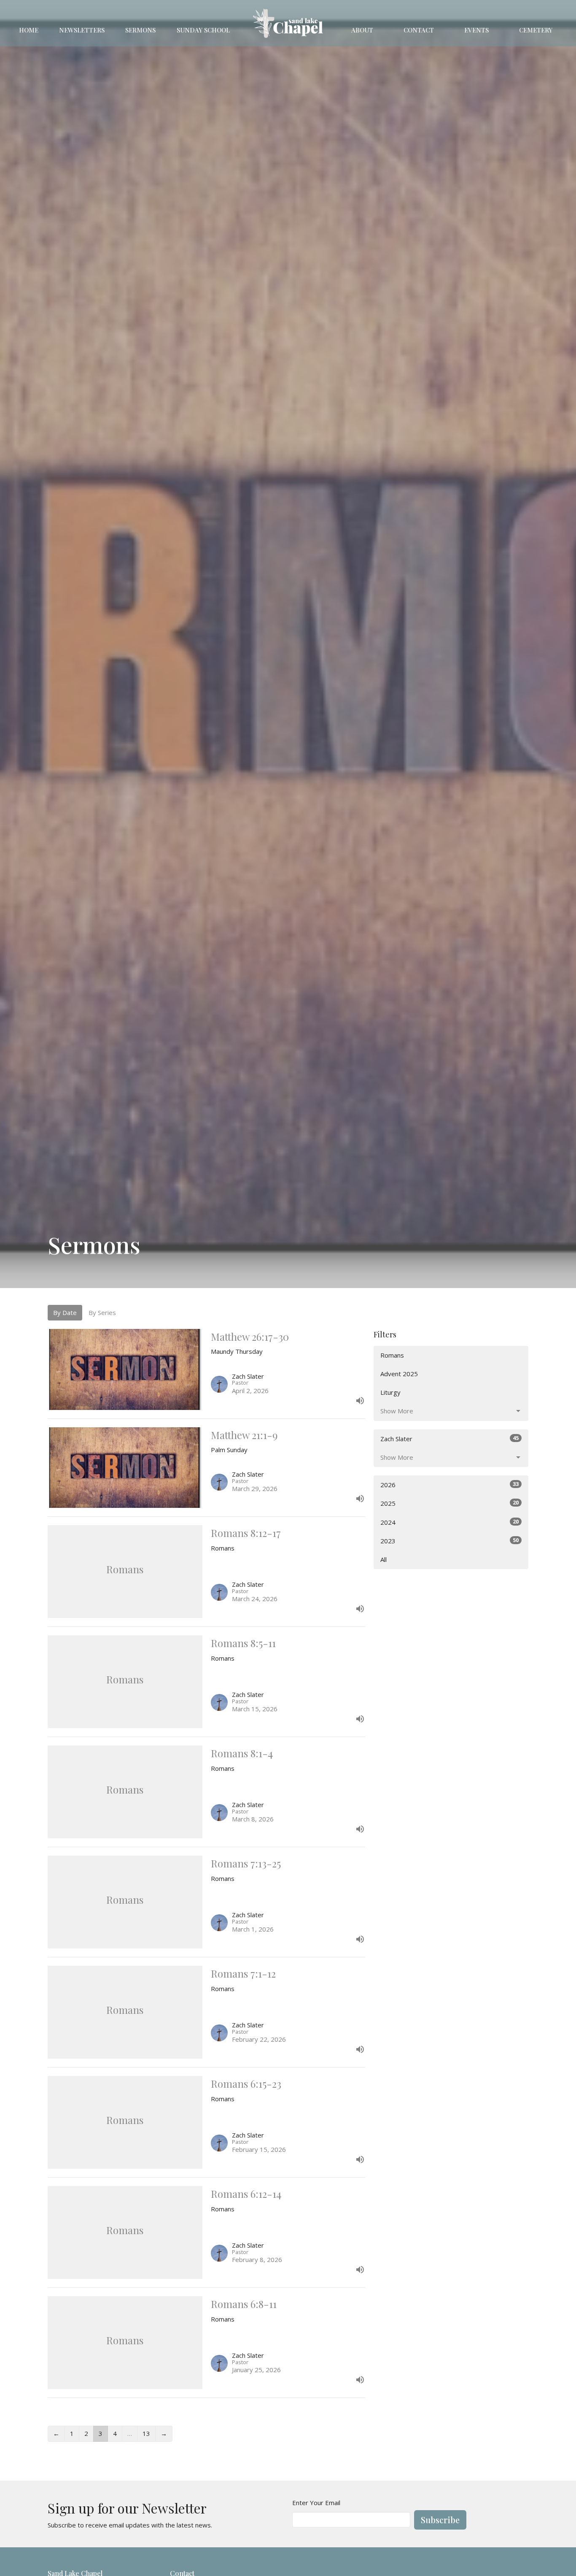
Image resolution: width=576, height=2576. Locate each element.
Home (29, 30)
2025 (449, 1503)
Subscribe (440, 2520)
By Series (102, 1312)
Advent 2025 (399, 1374)
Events (476, 30)
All (384, 1559)
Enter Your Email (316, 2503)
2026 (449, 1484)
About (362, 30)
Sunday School (203, 30)
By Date (65, 1312)
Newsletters (82, 30)
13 (146, 2433)
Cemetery (536, 30)
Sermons (140, 30)
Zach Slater (449, 1438)
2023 (449, 1541)
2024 (449, 1522)
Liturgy (390, 1392)
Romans (392, 1355)
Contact (419, 30)
